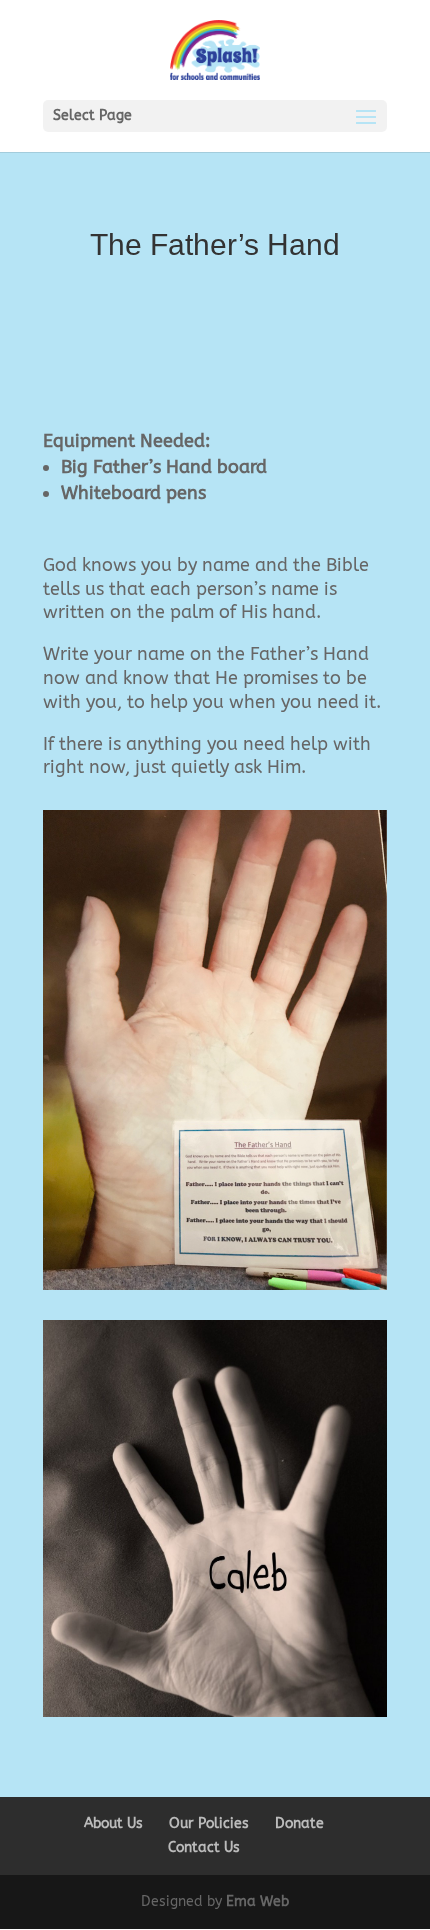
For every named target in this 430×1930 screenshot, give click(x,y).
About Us (113, 1823)
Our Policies (209, 1823)
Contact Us (204, 1847)
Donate (299, 1823)
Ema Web (257, 1901)
